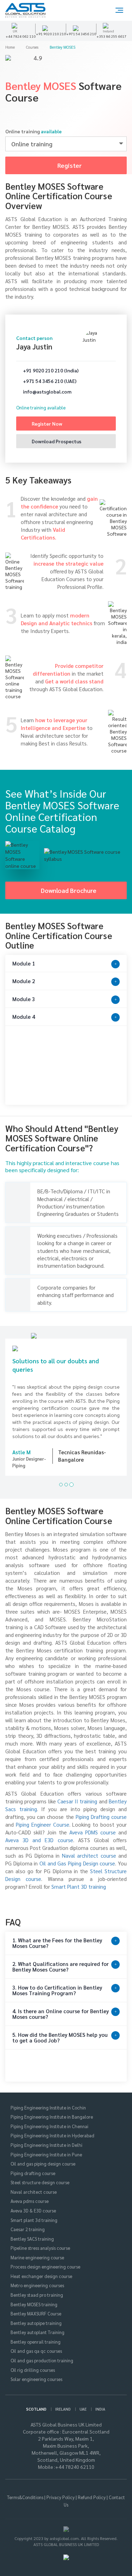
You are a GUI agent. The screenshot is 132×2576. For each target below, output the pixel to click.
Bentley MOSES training (34, 2298)
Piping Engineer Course (43, 1818)
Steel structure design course (40, 2176)
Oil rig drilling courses (33, 2363)
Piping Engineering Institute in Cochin (48, 2101)
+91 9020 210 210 (51, 34)
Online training (33, 131)
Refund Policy (92, 2491)
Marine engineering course (37, 2251)
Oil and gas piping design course (43, 2157)
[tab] (66, 964)
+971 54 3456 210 (81, 34)
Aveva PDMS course (93, 1825)
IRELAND (63, 2402)
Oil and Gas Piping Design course (77, 1856)
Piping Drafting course (101, 1810)
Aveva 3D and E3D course (39, 1833)
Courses (33, 47)
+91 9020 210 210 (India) (50, 370)
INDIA (100, 2402)
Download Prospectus (56, 441)
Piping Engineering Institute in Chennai (49, 2120)
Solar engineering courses (36, 2372)
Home (11, 47)
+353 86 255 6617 (111, 36)
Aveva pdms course (30, 2195)
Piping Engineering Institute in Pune (46, 2148)
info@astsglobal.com (47, 391)
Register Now (46, 424)
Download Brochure (69, 890)
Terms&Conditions (25, 2491)
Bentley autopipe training (36, 2316)
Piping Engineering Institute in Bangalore (52, 2110)
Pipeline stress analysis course (40, 2241)
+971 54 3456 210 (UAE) (49, 381)
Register (69, 165)
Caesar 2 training (28, 2222)
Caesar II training (77, 1794)
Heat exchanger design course (41, 2269)
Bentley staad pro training (37, 2288)
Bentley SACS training (32, 2232)
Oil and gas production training (42, 2354)
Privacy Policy (61, 2491)
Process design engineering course (45, 2260)
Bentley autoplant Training (37, 2325)
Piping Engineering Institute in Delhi (46, 2138)
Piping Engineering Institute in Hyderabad (52, 2129)
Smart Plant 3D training (79, 1880)
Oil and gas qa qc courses (36, 2344)
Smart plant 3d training (34, 2213)
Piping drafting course (33, 2166)
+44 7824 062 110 (21, 36)
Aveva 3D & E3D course (33, 2204)
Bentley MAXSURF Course (36, 2307)
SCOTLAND (36, 2402)
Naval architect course (89, 1849)
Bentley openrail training (36, 2335)
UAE (83, 2402)
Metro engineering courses (37, 2279)
